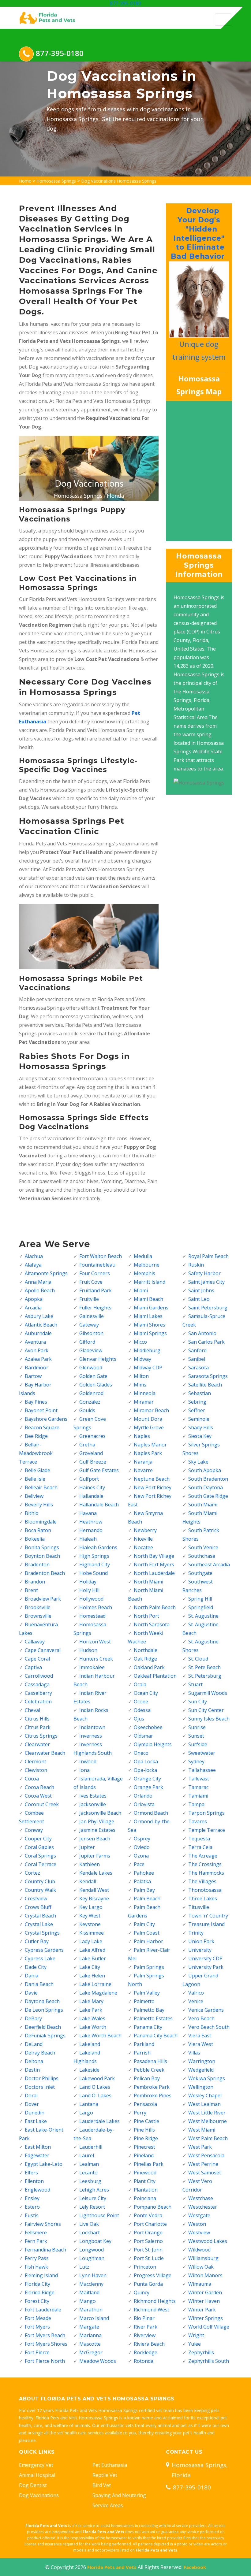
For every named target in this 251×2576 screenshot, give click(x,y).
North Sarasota (152, 1624)
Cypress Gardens (44, 1950)
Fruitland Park (96, 1290)
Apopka (34, 1299)
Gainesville (92, 1316)
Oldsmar (143, 1736)
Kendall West (94, 1890)
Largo (86, 2113)
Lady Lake (91, 1941)
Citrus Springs (41, 1736)
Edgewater (37, 2155)
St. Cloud (198, 1659)
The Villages (202, 1881)
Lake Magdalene (98, 1993)
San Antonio (202, 1333)
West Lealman (204, 2104)
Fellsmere (36, 2233)
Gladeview (91, 1350)
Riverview (145, 2335)
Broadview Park (43, 1599)
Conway (34, 1830)
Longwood (92, 2250)
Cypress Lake (40, 1958)
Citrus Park (38, 1727)
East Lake (36, 2121)
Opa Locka (146, 1761)
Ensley (32, 2198)
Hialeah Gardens (98, 1547)
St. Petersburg (205, 1676)
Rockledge (146, 2352)
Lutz (84, 2267)
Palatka (142, 1881)
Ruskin (196, 1265)
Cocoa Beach (39, 1787)
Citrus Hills (37, 1719)
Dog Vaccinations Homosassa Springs (119, 181)
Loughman (92, 2258)
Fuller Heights (95, 1308)
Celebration (38, 1702)
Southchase (202, 1556)
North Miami (148, 1582)
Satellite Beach (205, 1385)
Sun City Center (206, 1710)
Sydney (196, 1761)
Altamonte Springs (46, 1273)
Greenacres (92, 1436)
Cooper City (38, 1839)
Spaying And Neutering (119, 2495)
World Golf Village (209, 2327)
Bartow (33, 1376)
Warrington (202, 2061)
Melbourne (147, 1265)
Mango (88, 2301)
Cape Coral (37, 1659)
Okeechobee (148, 1727)
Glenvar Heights (98, 1359)
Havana (88, 1513)
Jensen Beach (95, 1839)
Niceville (143, 1539)
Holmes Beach (96, 1607)
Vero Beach (201, 2018)
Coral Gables (39, 1847)
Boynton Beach (42, 1556)
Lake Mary (91, 2001)
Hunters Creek (96, 1659)
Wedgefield (201, 2070)
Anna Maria (38, 1282)
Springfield (201, 1607)
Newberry (145, 1530)
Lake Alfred (92, 1950)
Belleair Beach (41, 1487)
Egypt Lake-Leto (44, 2164)
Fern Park (36, 2241)
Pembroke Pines (153, 2095)
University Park (206, 1967)
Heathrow (91, 1522)
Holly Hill (89, 1590)
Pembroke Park (152, 2087)
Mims (140, 1385)
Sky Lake (198, 1462)
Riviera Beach (149, 2344)
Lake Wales (92, 2018)
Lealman (89, 2164)
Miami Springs (150, 1333)
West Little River (207, 2113)
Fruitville (89, 1299)
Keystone (90, 1924)
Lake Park (91, 2010)
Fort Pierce (37, 2352)
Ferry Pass (37, 2258)
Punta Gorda (148, 2284)
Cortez (32, 1873)
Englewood (37, 2190)
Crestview (36, 1899)
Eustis (32, 2215)
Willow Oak (201, 2267)
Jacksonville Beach (100, 1813)
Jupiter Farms (95, 1856)
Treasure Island (206, 1924)
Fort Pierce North (45, 2361)
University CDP (205, 1958)
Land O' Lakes (95, 2095)
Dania (32, 1976)
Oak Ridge (145, 1659)
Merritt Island (150, 1282)
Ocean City (146, 1693)
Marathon (91, 2310)
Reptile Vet (105, 2475)
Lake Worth (93, 2027)
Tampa (196, 1804)
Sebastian (200, 1393)
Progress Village (153, 2275)
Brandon (35, 1582)
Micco (140, 1342)
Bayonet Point (41, 1410)
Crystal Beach (40, 1916)
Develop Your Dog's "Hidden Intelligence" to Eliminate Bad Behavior (198, 234)
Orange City (147, 1779)
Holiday (88, 1582)
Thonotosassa (205, 1890)
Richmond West (152, 2310)
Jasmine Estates (97, 1830)
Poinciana (145, 2198)
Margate (89, 2327)
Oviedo (142, 1847)
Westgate (199, 2215)
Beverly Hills (39, 1505)
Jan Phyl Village (97, 1821)
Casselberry (38, 1693)
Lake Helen (92, 1976)
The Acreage (203, 1856)
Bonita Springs (42, 1547)
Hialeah (88, 1539)
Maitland (89, 2292)
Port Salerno (148, 2241)
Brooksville (38, 1607)
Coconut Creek (42, 1804)
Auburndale (38, 1333)
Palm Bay (144, 1890)
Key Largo (91, 1907)
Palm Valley (147, 1993)
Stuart (195, 1684)
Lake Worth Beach (100, 2036)
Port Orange (148, 2233)
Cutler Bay (37, 1941)
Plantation (146, 2190)
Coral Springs (40, 1856)
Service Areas (108, 2505)
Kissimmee (92, 1933)
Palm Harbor (148, 1941)
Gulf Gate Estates (99, 1470)
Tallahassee (202, 1770)
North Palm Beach (155, 1607)
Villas (194, 2053)
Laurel (87, 2155)
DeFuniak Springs (45, 2036)
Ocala (140, 1684)
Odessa (142, 1710)
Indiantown (92, 1727)
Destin (32, 2070)
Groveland (91, 1453)
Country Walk (40, 1890)
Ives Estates (93, 1796)
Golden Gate (93, 1376)
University (200, 1950)
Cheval (32, 1710)
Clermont (36, 1761)
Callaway (35, 1642)
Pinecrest (144, 2147)
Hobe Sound (94, 1573)
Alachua (34, 1256)
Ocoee (141, 1702)
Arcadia (33, 1308)
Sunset (196, 1736)
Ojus (139, 1719)
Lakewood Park (97, 2078)
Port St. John (148, 2250)
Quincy (142, 2292)
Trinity (196, 1933)
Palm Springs (149, 1967)
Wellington (201, 2087)
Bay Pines (36, 1402)
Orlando (143, 1796)
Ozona (141, 1856)
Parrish (142, 2053)
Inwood (88, 1761)
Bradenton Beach (45, 1573)
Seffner (197, 1410)
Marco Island (94, 2318)
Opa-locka (145, 1770)
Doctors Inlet (40, 2087)
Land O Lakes (95, 2087)
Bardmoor (37, 1368)
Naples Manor (150, 1445)
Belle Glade (37, 1470)
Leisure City (93, 2198)
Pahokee (144, 1873)
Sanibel (197, 1359)
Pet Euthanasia (110, 2465)
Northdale (146, 1650)
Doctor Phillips (42, 2078)
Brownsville (38, 1616)
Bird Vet (102, 2485)
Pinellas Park (149, 2164)
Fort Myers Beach (45, 2335)
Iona (84, 1770)
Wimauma (200, 2284)
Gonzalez (90, 1402)
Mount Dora (148, 1419)
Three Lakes (203, 1899)
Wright (196, 2335)
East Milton (38, 2147)
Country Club (40, 1881)
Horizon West (95, 1642)
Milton (141, 1376)
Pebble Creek (149, 2070)
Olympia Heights (153, 1744)
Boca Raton (38, 1530)
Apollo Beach (40, 1290)
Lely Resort (92, 2207)
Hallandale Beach (99, 1505)
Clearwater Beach (45, 1753)
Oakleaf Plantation (155, 1676)
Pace (139, 1864)
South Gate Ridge (208, 1496)
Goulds (87, 1410)
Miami (141, 1290)
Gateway (89, 1325)
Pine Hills (144, 2130)
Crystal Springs (42, 1933)
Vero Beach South (209, 2027)
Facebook (195, 2567)
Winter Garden (205, 2292)
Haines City (92, 1487)
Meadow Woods (98, 2361)
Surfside (198, 1744)
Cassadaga (37, 1684)
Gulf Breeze (93, 1462)
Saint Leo (199, 1299)
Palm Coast (147, 1933)
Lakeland (90, 2044)
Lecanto (88, 2173)
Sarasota (199, 1368)
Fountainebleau (97, 1265)
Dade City (36, 1967)
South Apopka (205, 1470)
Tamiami (198, 1796)
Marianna (90, 2335)
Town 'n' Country (208, 1916)
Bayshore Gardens (46, 1419)
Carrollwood (39, 1676)
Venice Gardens (206, 2010)
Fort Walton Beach (101, 1256)
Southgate (200, 1573)
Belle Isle (35, 1479)
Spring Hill (200, 1599)
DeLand (34, 2044)
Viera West (201, 2044)
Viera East (200, 2036)
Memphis (144, 1273)
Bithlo (32, 1513)
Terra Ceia (200, 1847)
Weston (197, 2224)
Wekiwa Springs (207, 2078)
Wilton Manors (205, 2275)
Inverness (91, 1736)
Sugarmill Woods (208, 1693)
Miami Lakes (148, 1316)
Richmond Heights (155, 2301)
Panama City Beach (156, 2036)
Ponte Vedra (148, 2215)
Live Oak (89, 2224)
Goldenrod (91, 1393)
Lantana (89, 2104)
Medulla (143, 1256)
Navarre (143, 1470)
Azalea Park (38, 1359)
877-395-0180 (125, 3)
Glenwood (91, 1368)
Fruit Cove (91, 1282)
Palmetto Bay (149, 2010)
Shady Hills (201, 1427)
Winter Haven (204, 2301)
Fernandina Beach (45, 2250)
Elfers (31, 2173)
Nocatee (143, 1547)
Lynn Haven (93, 2275)
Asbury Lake (39, 1316)
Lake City (90, 1967)
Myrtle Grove (149, 1427)
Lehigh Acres (94, 2190)
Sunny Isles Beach (209, 1719)
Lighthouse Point (99, 2215)
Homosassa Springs (56, 181)
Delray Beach (40, 2053)
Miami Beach (148, 1299)
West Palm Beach (208, 2138)
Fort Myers (37, 2327)
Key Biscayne (94, 1899)
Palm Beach (147, 1899)
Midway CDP (148, 1368)
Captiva (33, 1667)
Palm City (144, 1924)
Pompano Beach (153, 2207)
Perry (140, 2113)
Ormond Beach (151, 1813)
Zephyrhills (201, 2352)
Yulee (195, 2344)
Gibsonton (91, 1333)
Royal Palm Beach (208, 1256)
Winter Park (202, 2310)
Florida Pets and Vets (112, 2567)
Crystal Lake (39, 1924)
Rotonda (144, 2361)
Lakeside (89, 2070)
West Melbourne (208, 2121)
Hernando (91, 1530)
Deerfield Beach (43, 2027)
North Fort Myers (154, 1565)
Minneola (145, 1393)
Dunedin (35, 2113)
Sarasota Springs (208, 1376)
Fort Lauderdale (43, 2310)
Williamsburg (203, 2258)
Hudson (88, 1650)
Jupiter (87, 1847)
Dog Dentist (33, 2485)
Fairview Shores (43, 2224)
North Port (146, 1616)
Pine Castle (146, 2121)
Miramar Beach (151, 1410)
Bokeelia (35, 1539)
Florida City (37, 2284)
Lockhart (90, 2233)
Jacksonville (93, 1804)
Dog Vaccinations (39, 2495)
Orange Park (148, 1787)
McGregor (91, 2352)
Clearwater (37, 1744)
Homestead (92, 1616)
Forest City (37, 2301)
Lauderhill (91, 2147)
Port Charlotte (150, 2224)
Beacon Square (42, 1427)
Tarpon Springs (206, 1813)
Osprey (142, 1839)
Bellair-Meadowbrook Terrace (36, 1453)
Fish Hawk (36, 2267)
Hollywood (91, 1599)
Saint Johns (201, 1290)
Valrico (196, 1993)
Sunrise (197, 1727)
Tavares (198, 1821)
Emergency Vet (36, 2465)
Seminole (199, 1419)
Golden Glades (96, 1385)
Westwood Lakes (208, 2241)
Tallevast (199, 1779)
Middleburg (147, 1350)
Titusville (199, 1907)
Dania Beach (39, 1984)
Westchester (203, 2207)
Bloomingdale (41, 1522)
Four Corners (95, 1273)
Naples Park (148, 1453)
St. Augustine (203, 1616)
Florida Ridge (40, 2292)
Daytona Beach (42, 2001)
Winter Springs (206, 2318)
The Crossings (205, 1864)
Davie (31, 1993)
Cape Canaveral (43, 1650)
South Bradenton (208, 1479)
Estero (32, 2207)
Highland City (95, 1565)
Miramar (144, 1402)
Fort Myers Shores (46, 2344)
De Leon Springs (44, 2010)
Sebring (197, 1402)
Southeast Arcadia (209, 1565)
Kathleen (90, 1864)
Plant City (145, 2181)
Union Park (201, 1941)
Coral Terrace (41, 1864)
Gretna (87, 1445)
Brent (31, 1590)
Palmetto (144, 2001)
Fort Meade (38, 2318)
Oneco (141, 1753)
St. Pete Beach (204, 1667)
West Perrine (203, 2164)
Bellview (34, 1496)
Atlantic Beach (41, 1325)
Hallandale (91, 1496)
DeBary (33, 2018)
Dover (32, 2104)
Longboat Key (95, 2241)
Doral (31, 2095)
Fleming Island (41, 2275)
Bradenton (37, 1565)
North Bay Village (154, 1556)
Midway (142, 1359)
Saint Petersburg (208, 1308)
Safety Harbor (204, 1273)
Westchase (201, 2198)
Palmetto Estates (153, 2018)
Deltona (34, 2061)
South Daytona (206, 1487)
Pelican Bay (147, 2078)
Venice (196, 2001)
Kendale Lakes (96, 1873)
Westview (199, 2233)
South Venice (203, 1547)
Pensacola (145, 2104)
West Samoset (205, 2173)
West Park (200, 2147)
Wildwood (199, 2250)
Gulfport (89, 1479)
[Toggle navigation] (223, 20)
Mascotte (90, 2344)
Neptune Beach (152, 1479)
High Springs (94, 1556)
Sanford (197, 1350)
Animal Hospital (37, 2475)
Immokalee (92, 1667)
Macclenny (91, 2284)
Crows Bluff (38, 1907)
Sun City (198, 1702)
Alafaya (33, 1265)
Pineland (144, 2155)
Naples (142, 1436)
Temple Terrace (207, 1830)
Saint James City (206, 1282)
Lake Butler (93, 1958)
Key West (90, 1916)
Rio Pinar (144, 2318)
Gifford (87, 1342)
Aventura (35, 1342)
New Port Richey (153, 1487)
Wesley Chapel (205, 2095)
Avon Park (37, 1350)
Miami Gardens (151, 1308)
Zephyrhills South (209, 2361)
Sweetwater (202, 1753)
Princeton (145, 2267)
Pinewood (145, 2173)
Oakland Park (149, 1667)
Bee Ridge (36, 1436)
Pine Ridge (146, 2138)
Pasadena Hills (150, 2061)
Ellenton (34, 2181)
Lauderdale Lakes (99, 2121)
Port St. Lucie (149, 2258)
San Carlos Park (206, 1342)
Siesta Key (200, 1436)
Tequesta (199, 1839)
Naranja (143, 1462)
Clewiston (36, 1770)
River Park (146, 2327)
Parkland (144, 2044)
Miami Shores (150, 1325)
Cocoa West (38, 1796)
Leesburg (90, 2181)
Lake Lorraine (95, 1984)
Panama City (148, 2027)
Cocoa (32, 1779)
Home (25, 181)
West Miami (202, 2130)
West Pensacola (206, 2155)
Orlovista (144, 1804)
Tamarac (198, 1787)
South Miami (203, 1505)
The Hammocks (206, 1873)
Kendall (88, 1881)
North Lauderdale (154, 1573)
